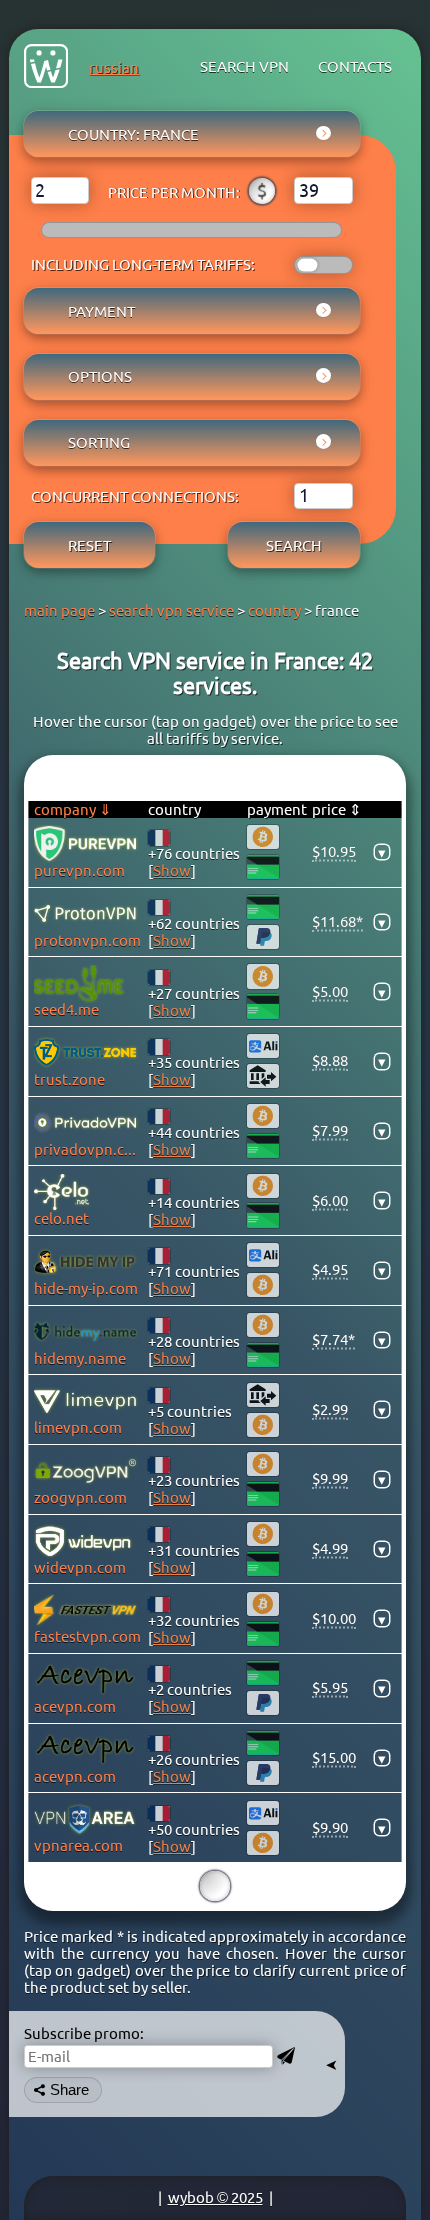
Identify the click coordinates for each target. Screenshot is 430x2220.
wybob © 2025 (215, 2197)
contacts (355, 66)
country (274, 610)
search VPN (244, 66)
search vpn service (171, 610)
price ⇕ (337, 809)
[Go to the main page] (46, 67)
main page (59, 610)
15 (215, 1885)
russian (114, 67)
